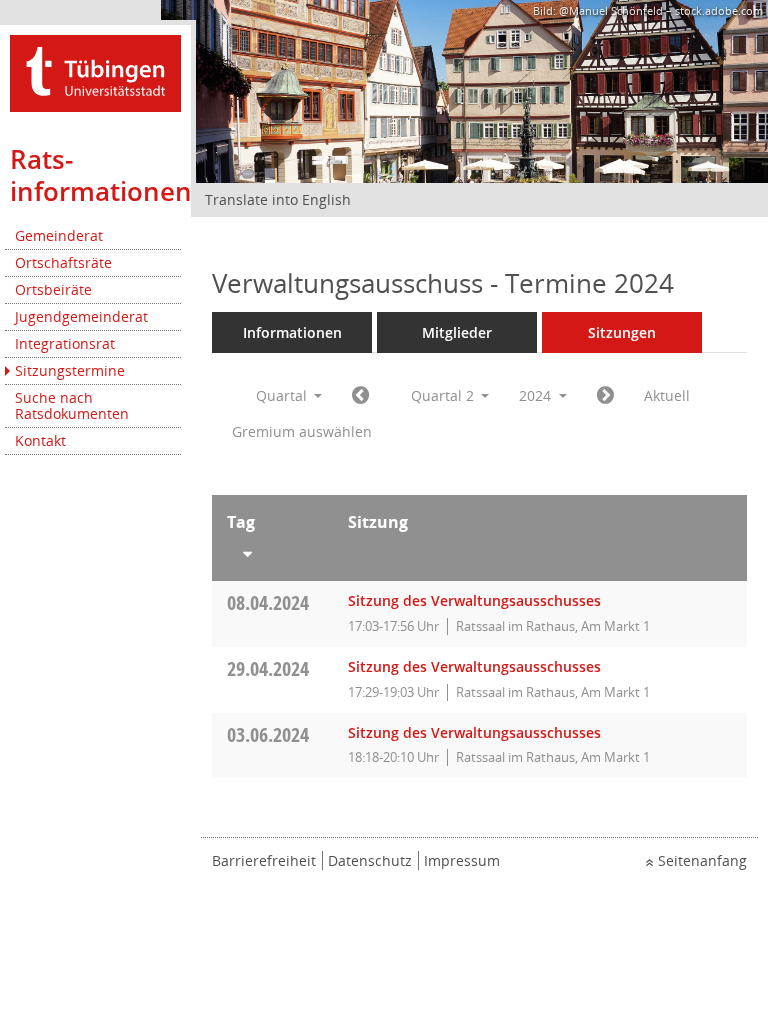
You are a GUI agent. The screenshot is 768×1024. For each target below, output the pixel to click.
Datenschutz (370, 860)
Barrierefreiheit (264, 860)
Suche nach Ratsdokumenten (72, 405)
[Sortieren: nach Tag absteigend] (272, 550)
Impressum (462, 860)
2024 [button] (537, 395)
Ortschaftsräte (63, 262)
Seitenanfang (702, 860)
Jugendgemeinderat (81, 316)
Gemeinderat (59, 235)
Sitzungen (622, 332)
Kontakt (40, 440)
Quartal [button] (283, 395)
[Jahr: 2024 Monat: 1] (360, 396)
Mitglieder (457, 332)
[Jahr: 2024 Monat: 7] (605, 396)
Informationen (292, 332)
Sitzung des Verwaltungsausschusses (474, 600)
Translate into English (278, 199)
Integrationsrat (65, 343)
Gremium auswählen (302, 431)
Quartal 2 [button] (444, 395)
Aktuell (667, 395)
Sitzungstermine (70, 370)
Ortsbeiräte (53, 289)
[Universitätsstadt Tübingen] (95, 71)
